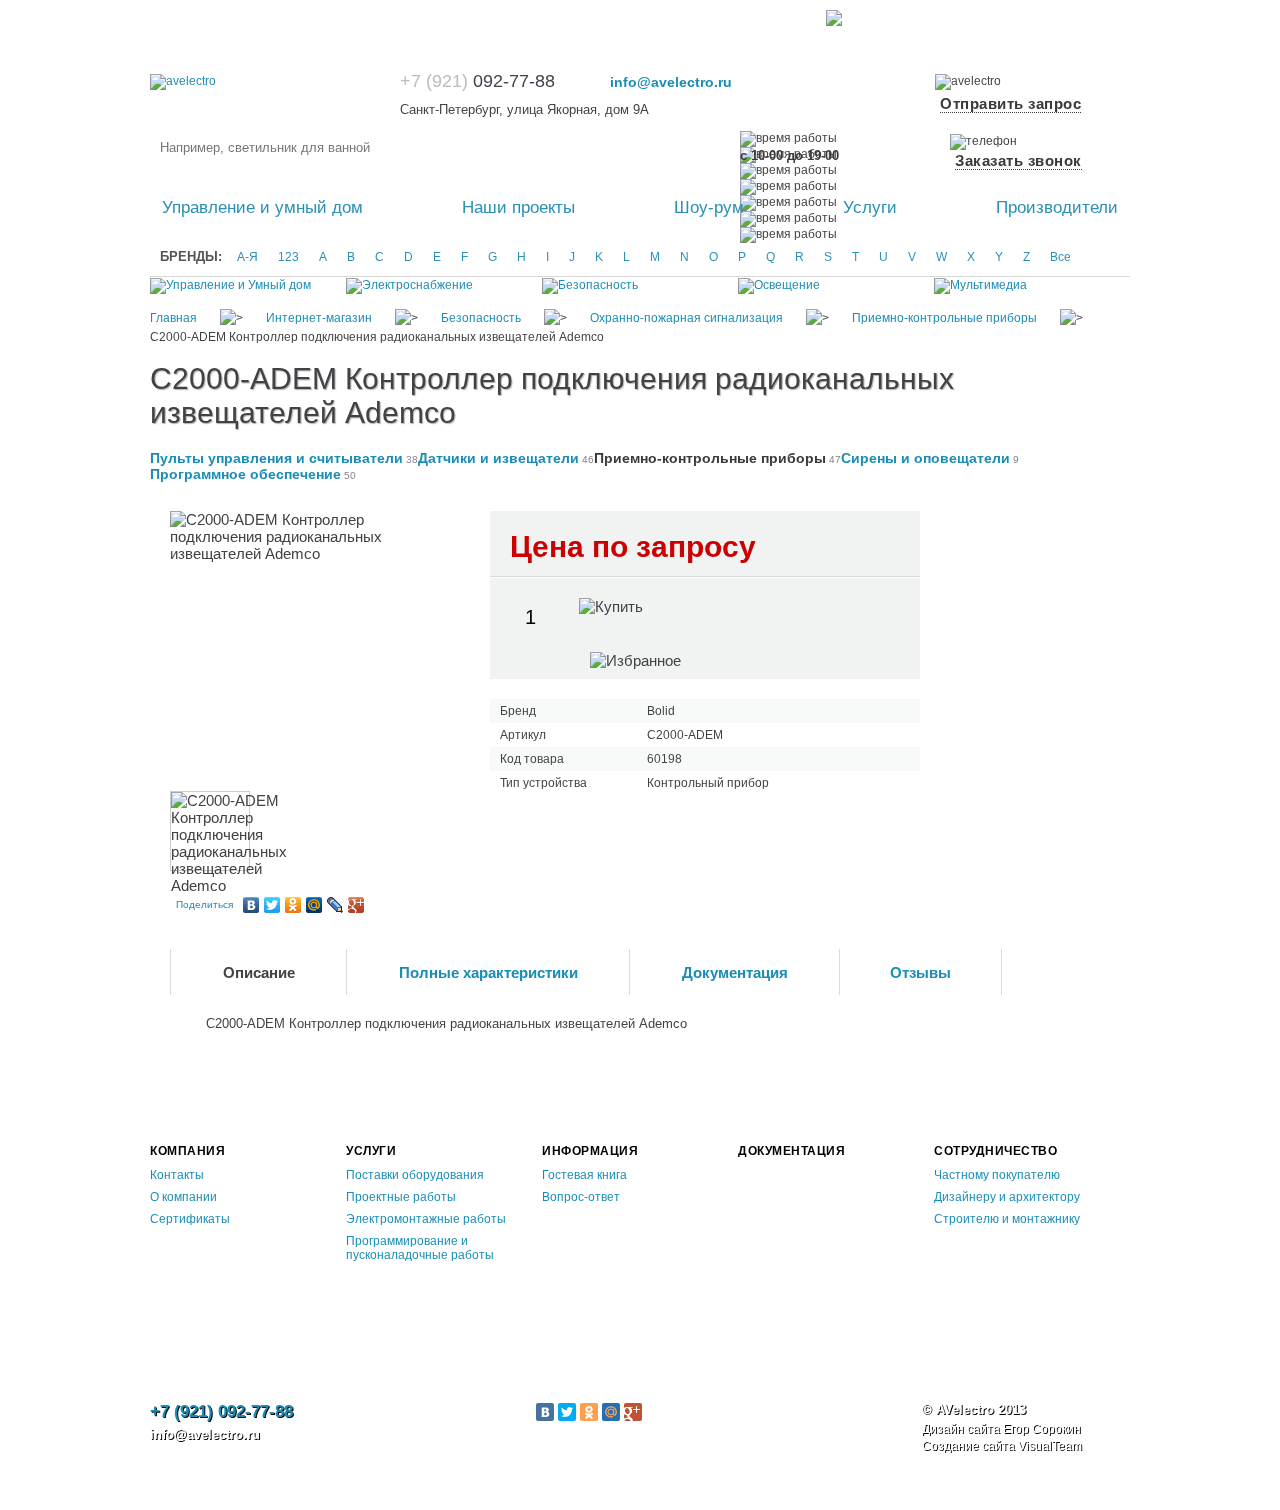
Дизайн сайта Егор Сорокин (1001, 1429)
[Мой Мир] (314, 905)
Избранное (944, 17)
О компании (183, 1197)
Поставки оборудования (415, 1175)
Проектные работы (401, 1197)
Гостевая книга (584, 1175)
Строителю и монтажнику (1007, 1219)
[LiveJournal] (335, 905)
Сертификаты (190, 1219)
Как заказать (186, 17)
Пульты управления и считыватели (276, 458)
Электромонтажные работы (426, 1219)
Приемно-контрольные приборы (710, 458)
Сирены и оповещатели (925, 458)
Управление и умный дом (262, 207)
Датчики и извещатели (498, 458)
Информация (590, 1151)
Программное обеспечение (245, 474)
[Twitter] (272, 905)
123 (288, 257)
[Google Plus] (356, 905)
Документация (791, 1151)
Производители (1057, 207)
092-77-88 (480, 81)
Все (1060, 257)
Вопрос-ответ (581, 1197)
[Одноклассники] (293, 905)
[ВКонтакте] (251, 905)
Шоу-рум (709, 207)
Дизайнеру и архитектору (1007, 1197)
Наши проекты (518, 207)
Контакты (177, 1175)
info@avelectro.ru (671, 82)
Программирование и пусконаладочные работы (420, 1248)
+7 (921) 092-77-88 (221, 1411)
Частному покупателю (997, 1175)
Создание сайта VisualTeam (1002, 1446)
